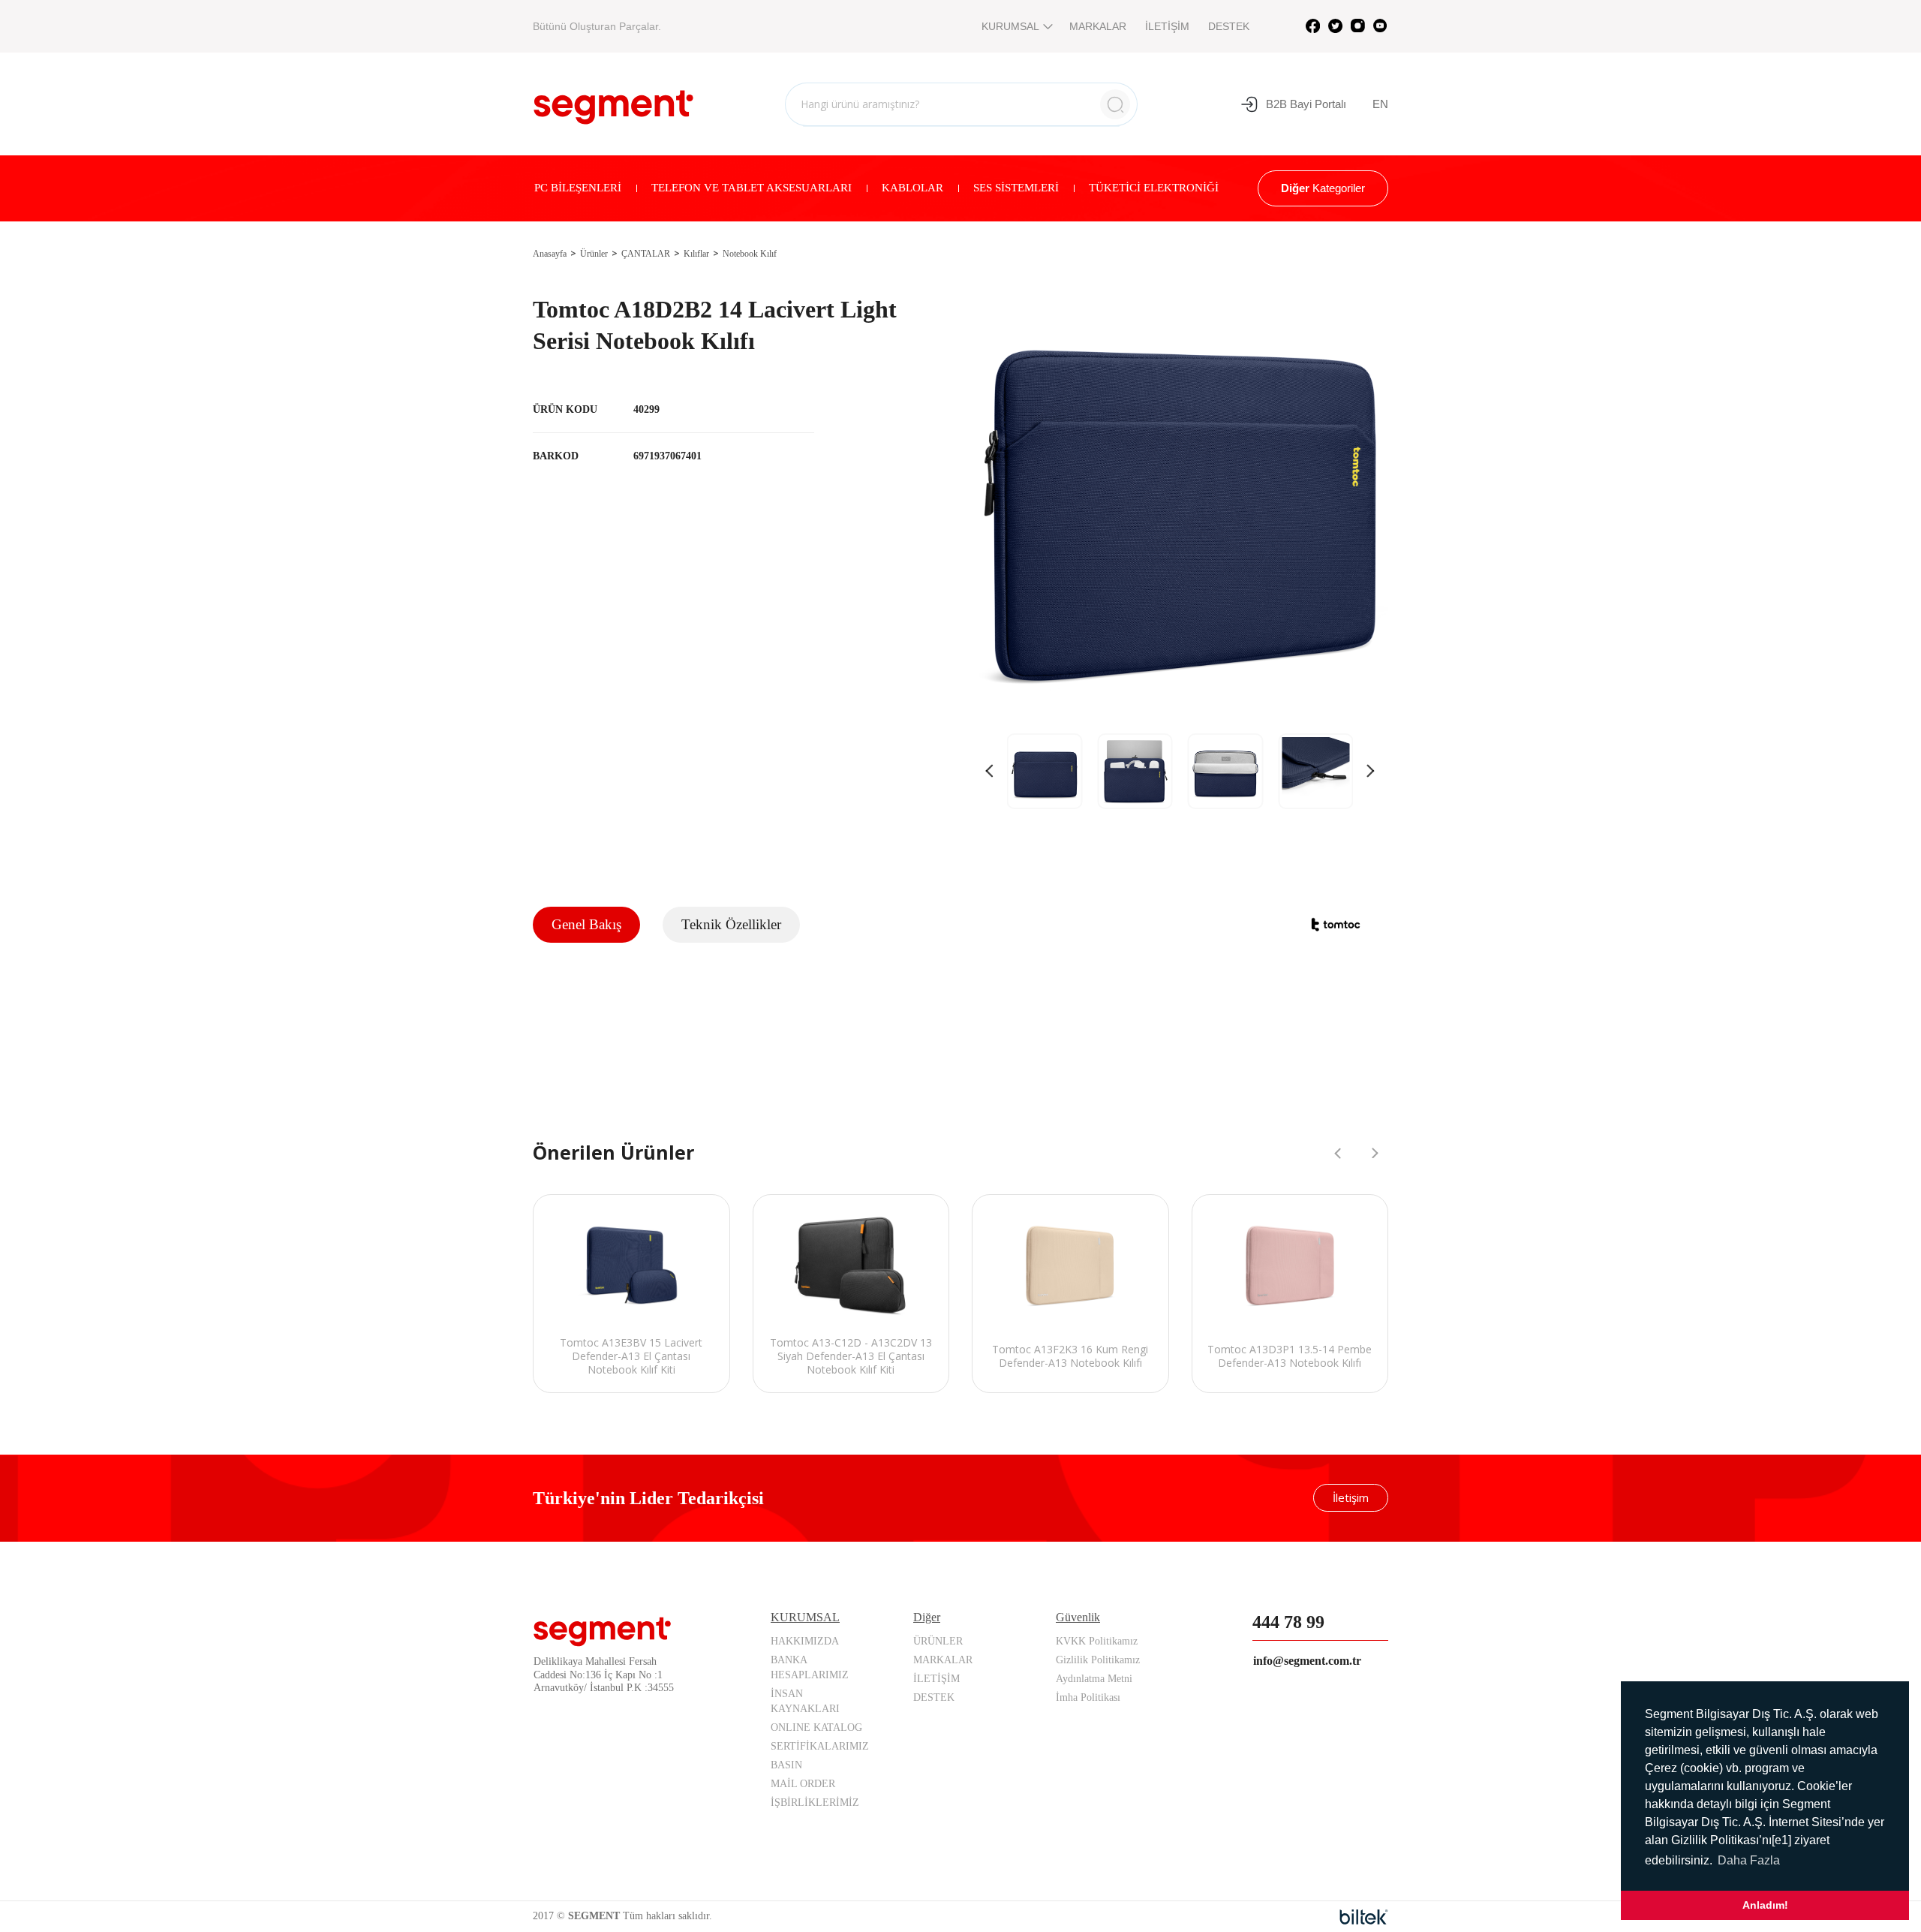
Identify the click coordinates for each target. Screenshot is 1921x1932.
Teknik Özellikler (731, 924)
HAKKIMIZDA (805, 1641)
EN (1380, 104)
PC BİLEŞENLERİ (578, 188)
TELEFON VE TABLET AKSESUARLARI (752, 188)
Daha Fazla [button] (1749, 1860)
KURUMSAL (1010, 26)
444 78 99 (1288, 1622)
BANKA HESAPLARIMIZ (810, 1667)
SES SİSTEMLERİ (1016, 188)
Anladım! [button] (1765, 1905)
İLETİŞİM (1167, 26)
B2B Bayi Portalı (1306, 104)
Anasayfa (550, 254)
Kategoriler (1323, 188)
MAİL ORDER (803, 1784)
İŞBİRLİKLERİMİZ (815, 1803)
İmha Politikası (1088, 1697)
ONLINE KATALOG (816, 1727)
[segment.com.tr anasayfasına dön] (613, 102)
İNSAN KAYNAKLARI (805, 1701)
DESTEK (1229, 26)
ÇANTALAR (646, 254)
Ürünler (594, 254)
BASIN (786, 1765)
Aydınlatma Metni (1094, 1679)
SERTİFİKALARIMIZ (820, 1746)
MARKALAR (1098, 26)
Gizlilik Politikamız (1098, 1660)
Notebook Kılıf (750, 254)
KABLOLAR (912, 188)
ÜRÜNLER (938, 1641)
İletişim (1351, 1497)
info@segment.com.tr (1307, 1661)
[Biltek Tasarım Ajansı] (1364, 1917)
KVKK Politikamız (1097, 1641)
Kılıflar (696, 254)
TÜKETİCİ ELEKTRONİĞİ (1154, 188)
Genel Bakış (586, 924)
